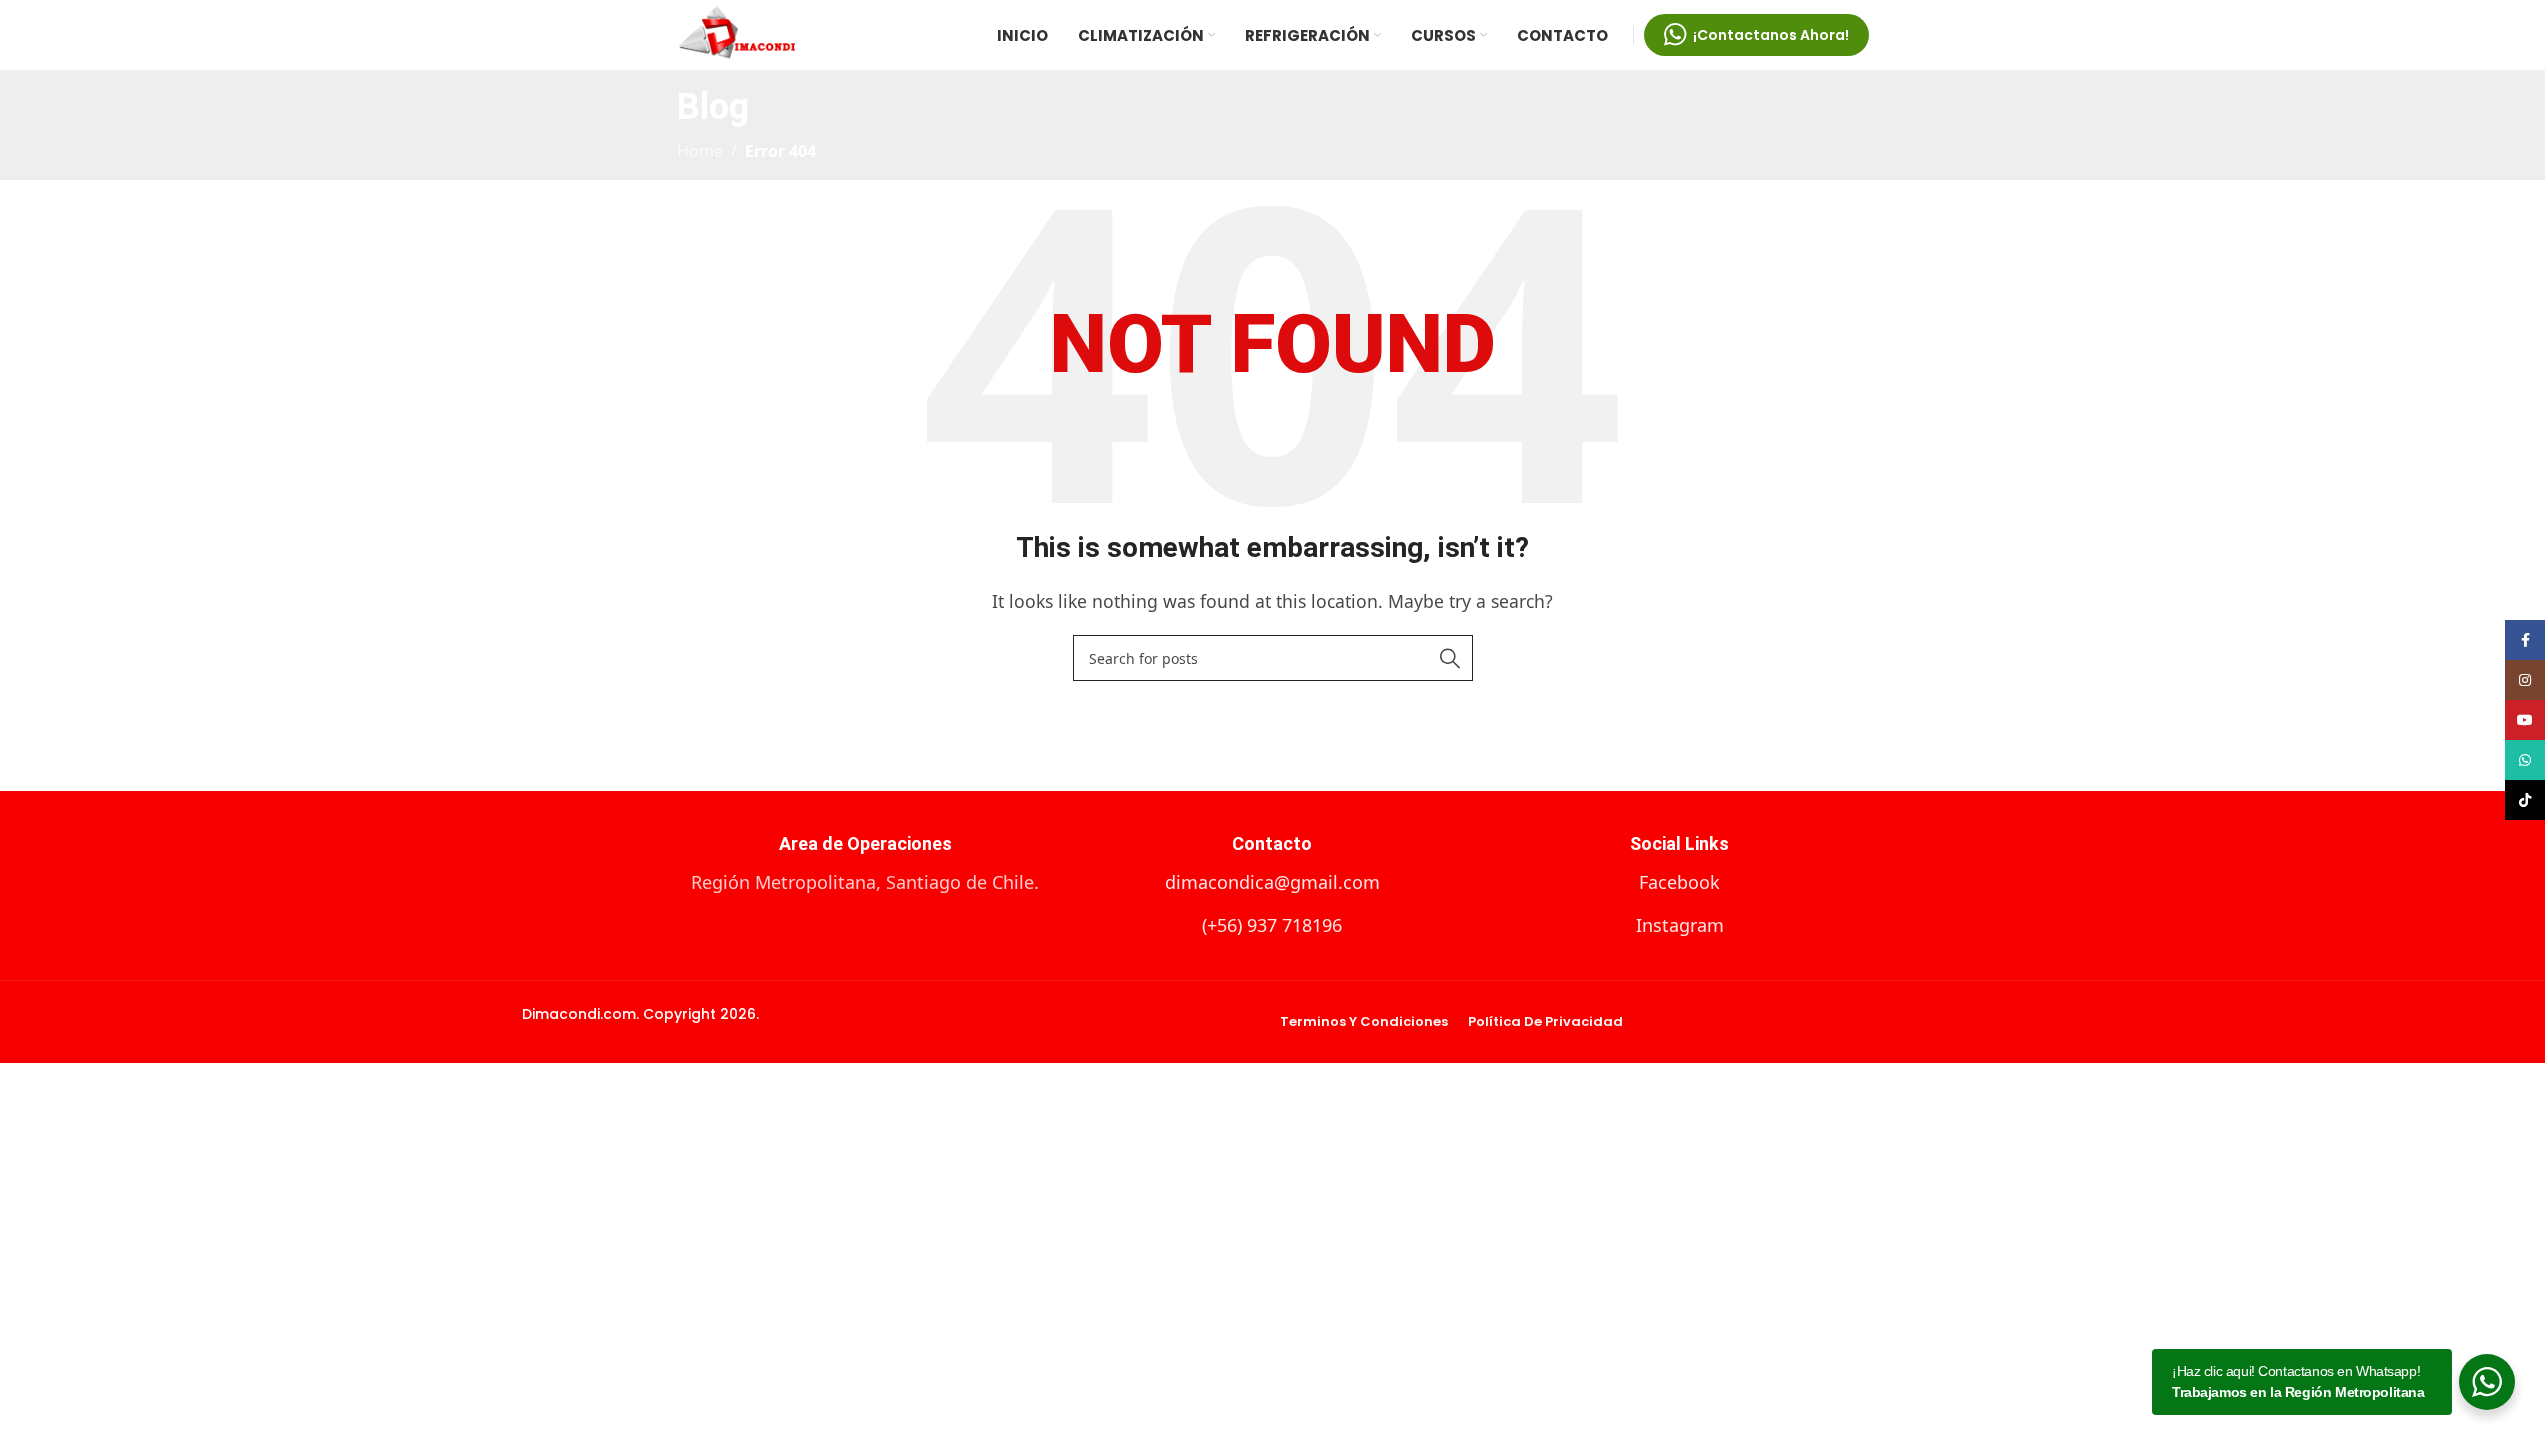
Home (700, 151)
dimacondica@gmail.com (1272, 882)
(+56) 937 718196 (1272, 925)
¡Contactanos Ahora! (1771, 35)
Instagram (1680, 925)
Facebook (1679, 882)
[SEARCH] (1450, 658)
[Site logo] (737, 33)
